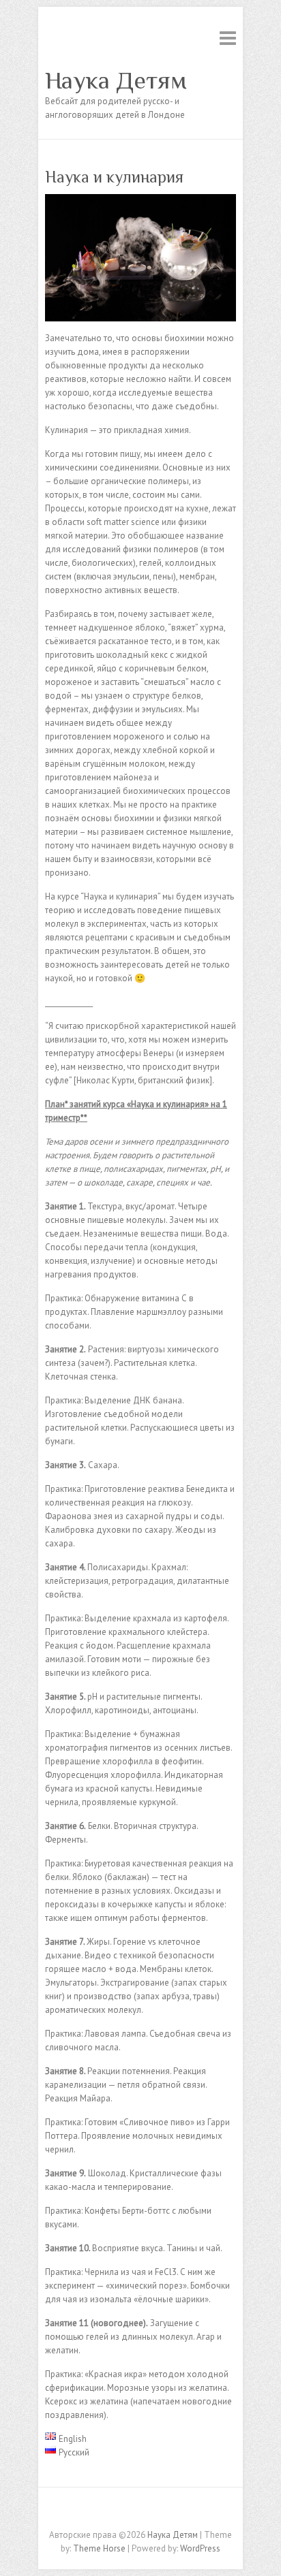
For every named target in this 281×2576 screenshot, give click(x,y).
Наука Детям (116, 80)
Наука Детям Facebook (140, 2511)
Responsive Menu (228, 38)
